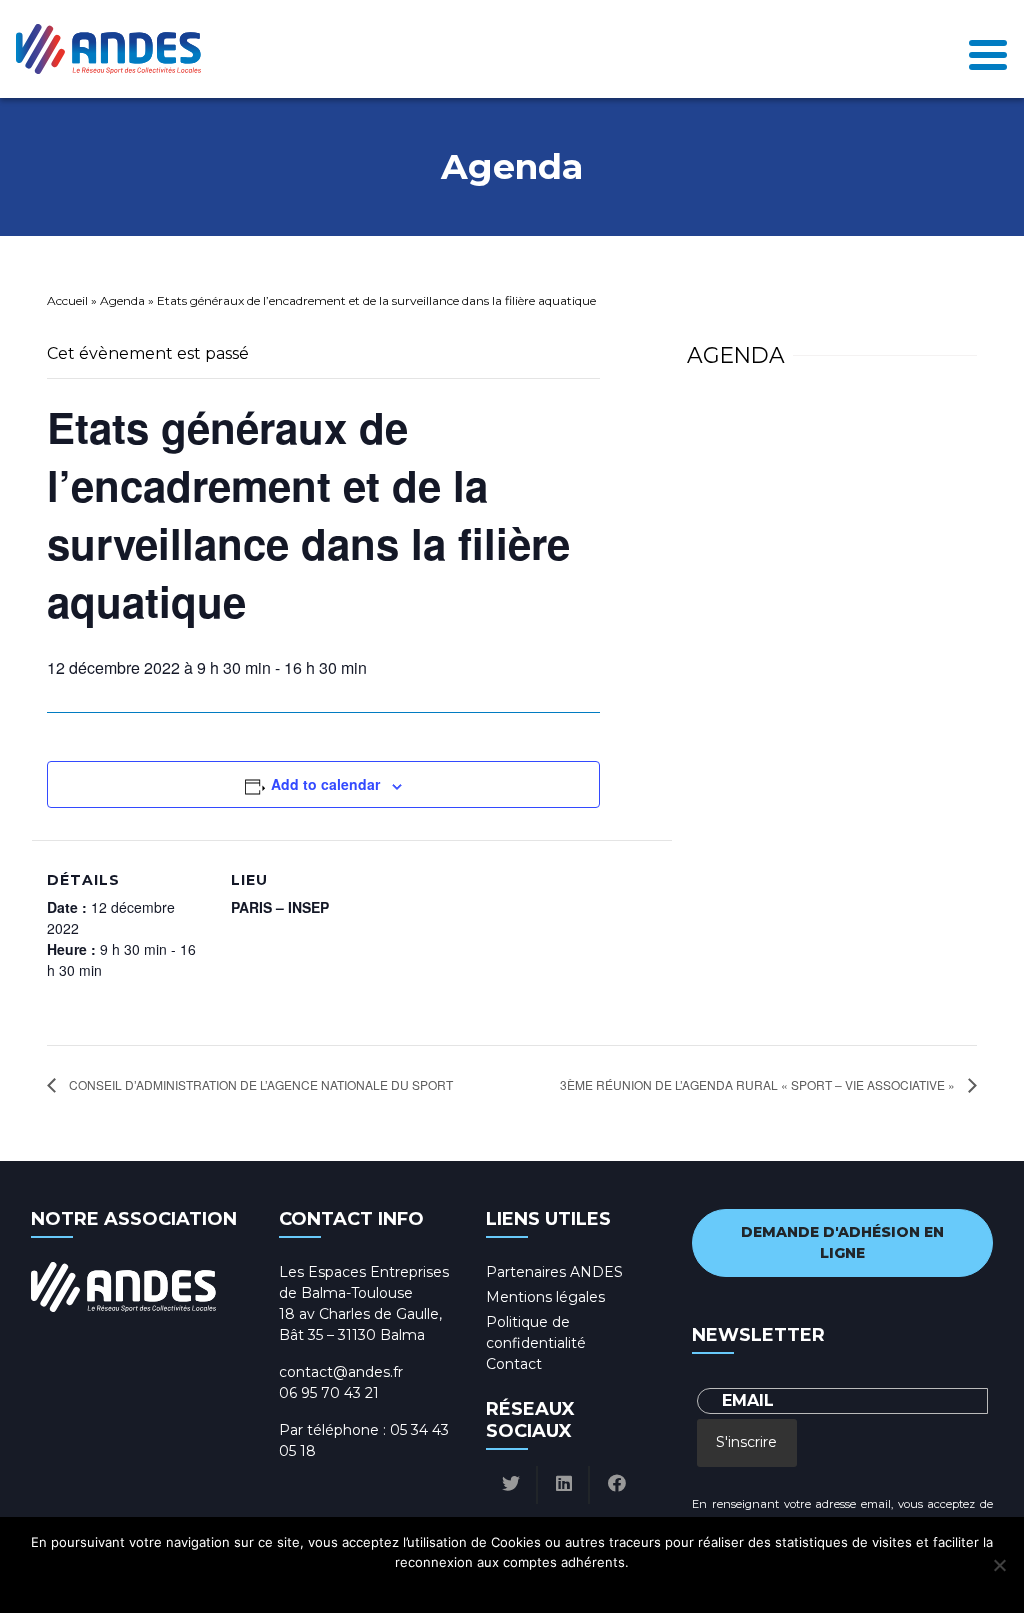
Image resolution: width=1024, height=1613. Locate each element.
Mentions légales (545, 1297)
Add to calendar (325, 784)
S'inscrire (746, 1442)
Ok (428, 1588)
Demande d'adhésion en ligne (842, 1242)
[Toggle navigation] (988, 49)
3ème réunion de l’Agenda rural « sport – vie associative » (759, 1084)
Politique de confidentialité (530, 1588)
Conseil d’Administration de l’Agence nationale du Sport (259, 1084)
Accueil (67, 300)
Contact (514, 1364)
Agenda (122, 300)
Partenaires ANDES (554, 1272)
